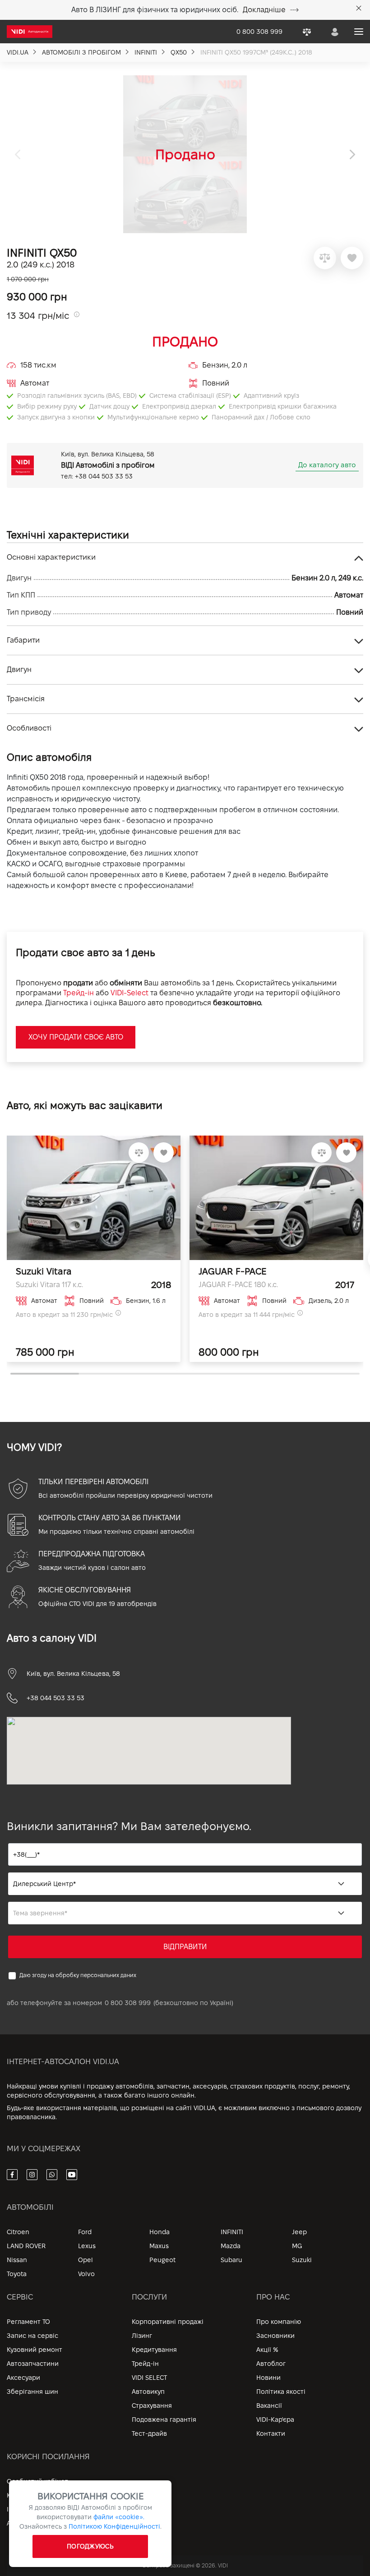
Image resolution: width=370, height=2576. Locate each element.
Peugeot (162, 2260)
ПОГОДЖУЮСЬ (90, 2546)
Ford (85, 2232)
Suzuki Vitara (44, 1271)
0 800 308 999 (128, 2003)
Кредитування (154, 2350)
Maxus (159, 2246)
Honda (160, 2232)
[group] (185, 154)
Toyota (17, 2274)
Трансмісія (26, 699)
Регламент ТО (28, 2322)
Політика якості (281, 2392)
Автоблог (271, 2364)
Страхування (152, 2406)
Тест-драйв (149, 2433)
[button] (353, 154)
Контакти (271, 2433)
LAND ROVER (26, 2246)
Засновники (275, 2336)
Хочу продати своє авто (76, 1037)
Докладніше (264, 10)
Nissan (17, 2260)
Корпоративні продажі (168, 2322)
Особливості (29, 728)
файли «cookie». (119, 2517)
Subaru (231, 2260)
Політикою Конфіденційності (114, 2526)
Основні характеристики (51, 557)
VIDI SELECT (149, 2378)
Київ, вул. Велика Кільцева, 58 (73, 1674)
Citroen (18, 2232)
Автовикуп (148, 2392)
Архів (15, 2523)
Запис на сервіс (32, 2336)
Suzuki (302, 2260)
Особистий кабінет (37, 2481)
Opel (86, 2260)
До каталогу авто (327, 465)
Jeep (299, 2232)
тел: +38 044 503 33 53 (97, 476)
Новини (268, 2378)
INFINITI (232, 2232)
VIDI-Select (129, 993)
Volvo (86, 2274)
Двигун (19, 669)
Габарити (23, 640)
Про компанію (279, 2322)
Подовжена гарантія (164, 2420)
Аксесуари (23, 2378)
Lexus (87, 2246)
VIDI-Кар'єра (275, 2420)
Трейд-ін (79, 993)
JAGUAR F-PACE (232, 1271)
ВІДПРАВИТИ (185, 1947)
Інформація (25, 2509)
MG (297, 2246)
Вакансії (269, 2406)
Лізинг (142, 2336)
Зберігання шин (32, 2392)
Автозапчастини (33, 2364)
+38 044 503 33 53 (55, 1698)
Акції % (267, 2350)
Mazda (231, 2246)
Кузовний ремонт (35, 2350)
